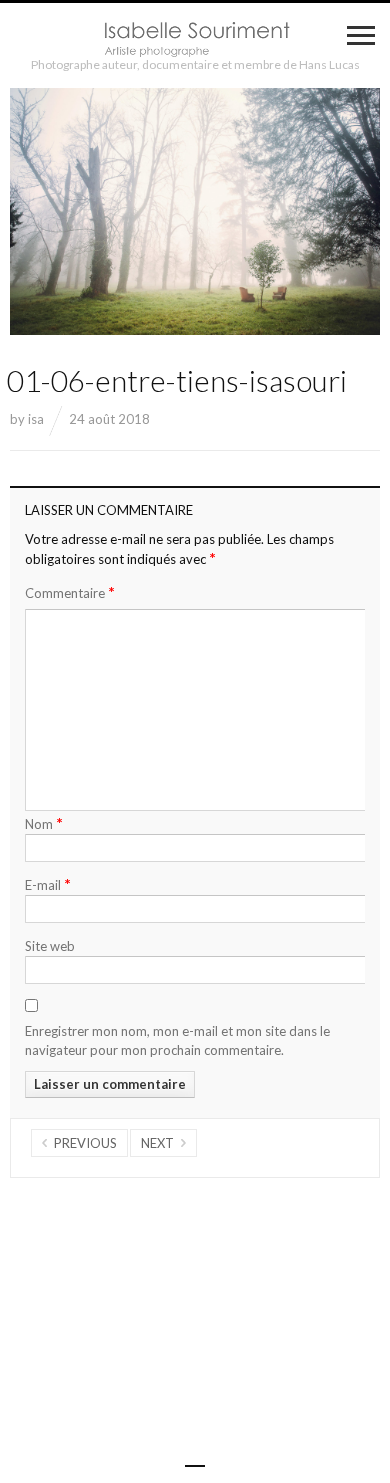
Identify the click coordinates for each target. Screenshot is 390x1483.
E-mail (48, 883)
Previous (85, 1143)
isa (36, 419)
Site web (50, 946)
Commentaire (70, 592)
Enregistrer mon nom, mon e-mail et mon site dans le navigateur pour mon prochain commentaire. (177, 1041)
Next (157, 1143)
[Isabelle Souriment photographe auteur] (195, 39)
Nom (44, 822)
